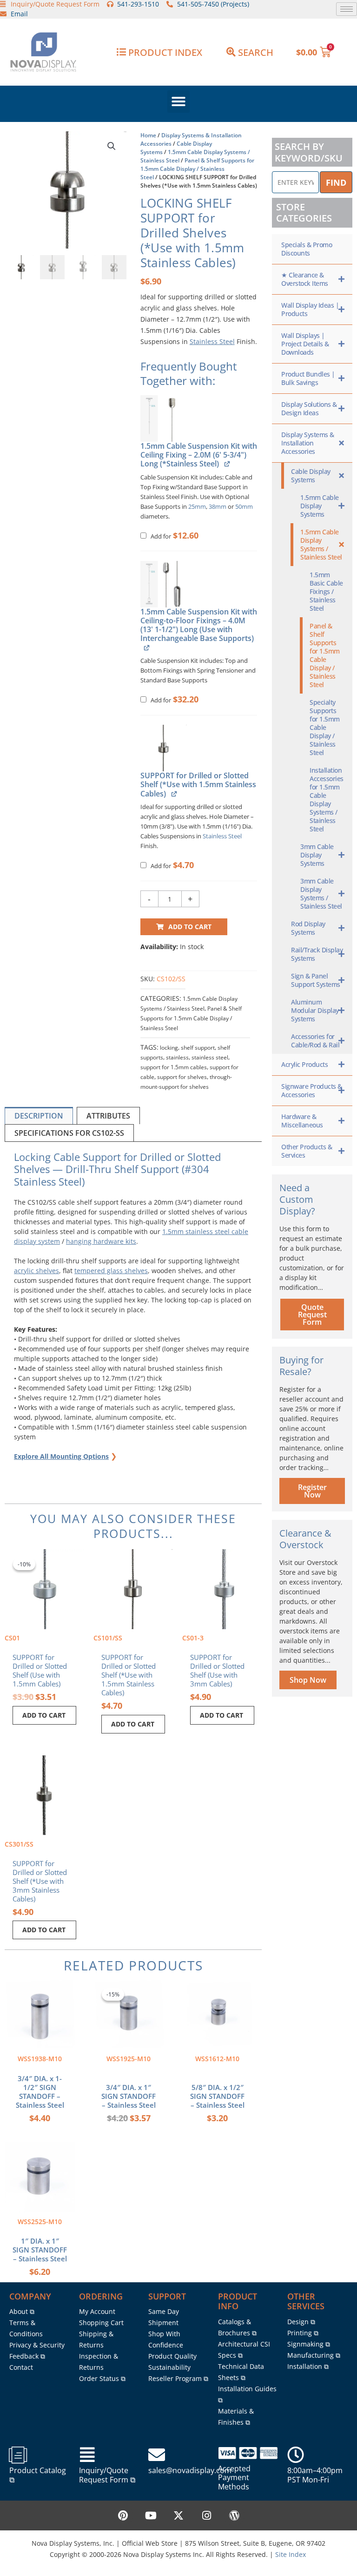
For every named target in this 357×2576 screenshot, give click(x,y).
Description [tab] (39, 1116)
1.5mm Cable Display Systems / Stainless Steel (321, 544)
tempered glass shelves (111, 1271)
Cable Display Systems (311, 475)
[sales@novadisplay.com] (157, 2455)
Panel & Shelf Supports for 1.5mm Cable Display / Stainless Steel (197, 169)
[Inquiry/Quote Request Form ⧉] (87, 2455)
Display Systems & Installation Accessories (308, 443)
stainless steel (210, 1057)
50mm (244, 507)
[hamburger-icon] (347, 9)
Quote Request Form (312, 1315)
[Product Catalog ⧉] (18, 2455)
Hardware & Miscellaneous (302, 1121)
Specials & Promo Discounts (307, 249)
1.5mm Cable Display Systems (320, 506)
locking (169, 1048)
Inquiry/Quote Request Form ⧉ (107, 2475)
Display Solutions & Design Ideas (309, 408)
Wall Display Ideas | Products (310, 309)
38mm (218, 507)
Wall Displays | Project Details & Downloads (305, 344)
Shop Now (308, 1680)
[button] (178, 101)
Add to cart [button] (44, 1715)
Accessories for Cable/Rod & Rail (315, 1041)
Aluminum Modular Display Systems (315, 1010)
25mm (197, 507)
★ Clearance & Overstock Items (305, 279)
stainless (177, 1057)
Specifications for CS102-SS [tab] (69, 1133)
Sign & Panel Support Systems (316, 980)
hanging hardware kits (101, 1241)
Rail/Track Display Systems (317, 954)
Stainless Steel (212, 341)
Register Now (312, 1491)
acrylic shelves (36, 1271)
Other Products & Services (307, 1151)
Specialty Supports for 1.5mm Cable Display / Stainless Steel (325, 727)
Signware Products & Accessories (312, 1090)
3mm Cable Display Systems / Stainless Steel (321, 894)
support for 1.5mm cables (174, 1067)
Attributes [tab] (108, 1116)
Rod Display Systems (308, 928)
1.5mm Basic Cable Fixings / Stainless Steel (326, 591)
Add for (174, 536)
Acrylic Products (304, 1064)
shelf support (198, 1048)
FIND (336, 182)
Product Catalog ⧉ (38, 2475)
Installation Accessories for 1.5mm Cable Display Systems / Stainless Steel (327, 799)
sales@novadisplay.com (190, 2470)
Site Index (291, 2554)
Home (148, 135)
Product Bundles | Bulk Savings (308, 378)
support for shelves (182, 1077)
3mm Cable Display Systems (317, 855)
